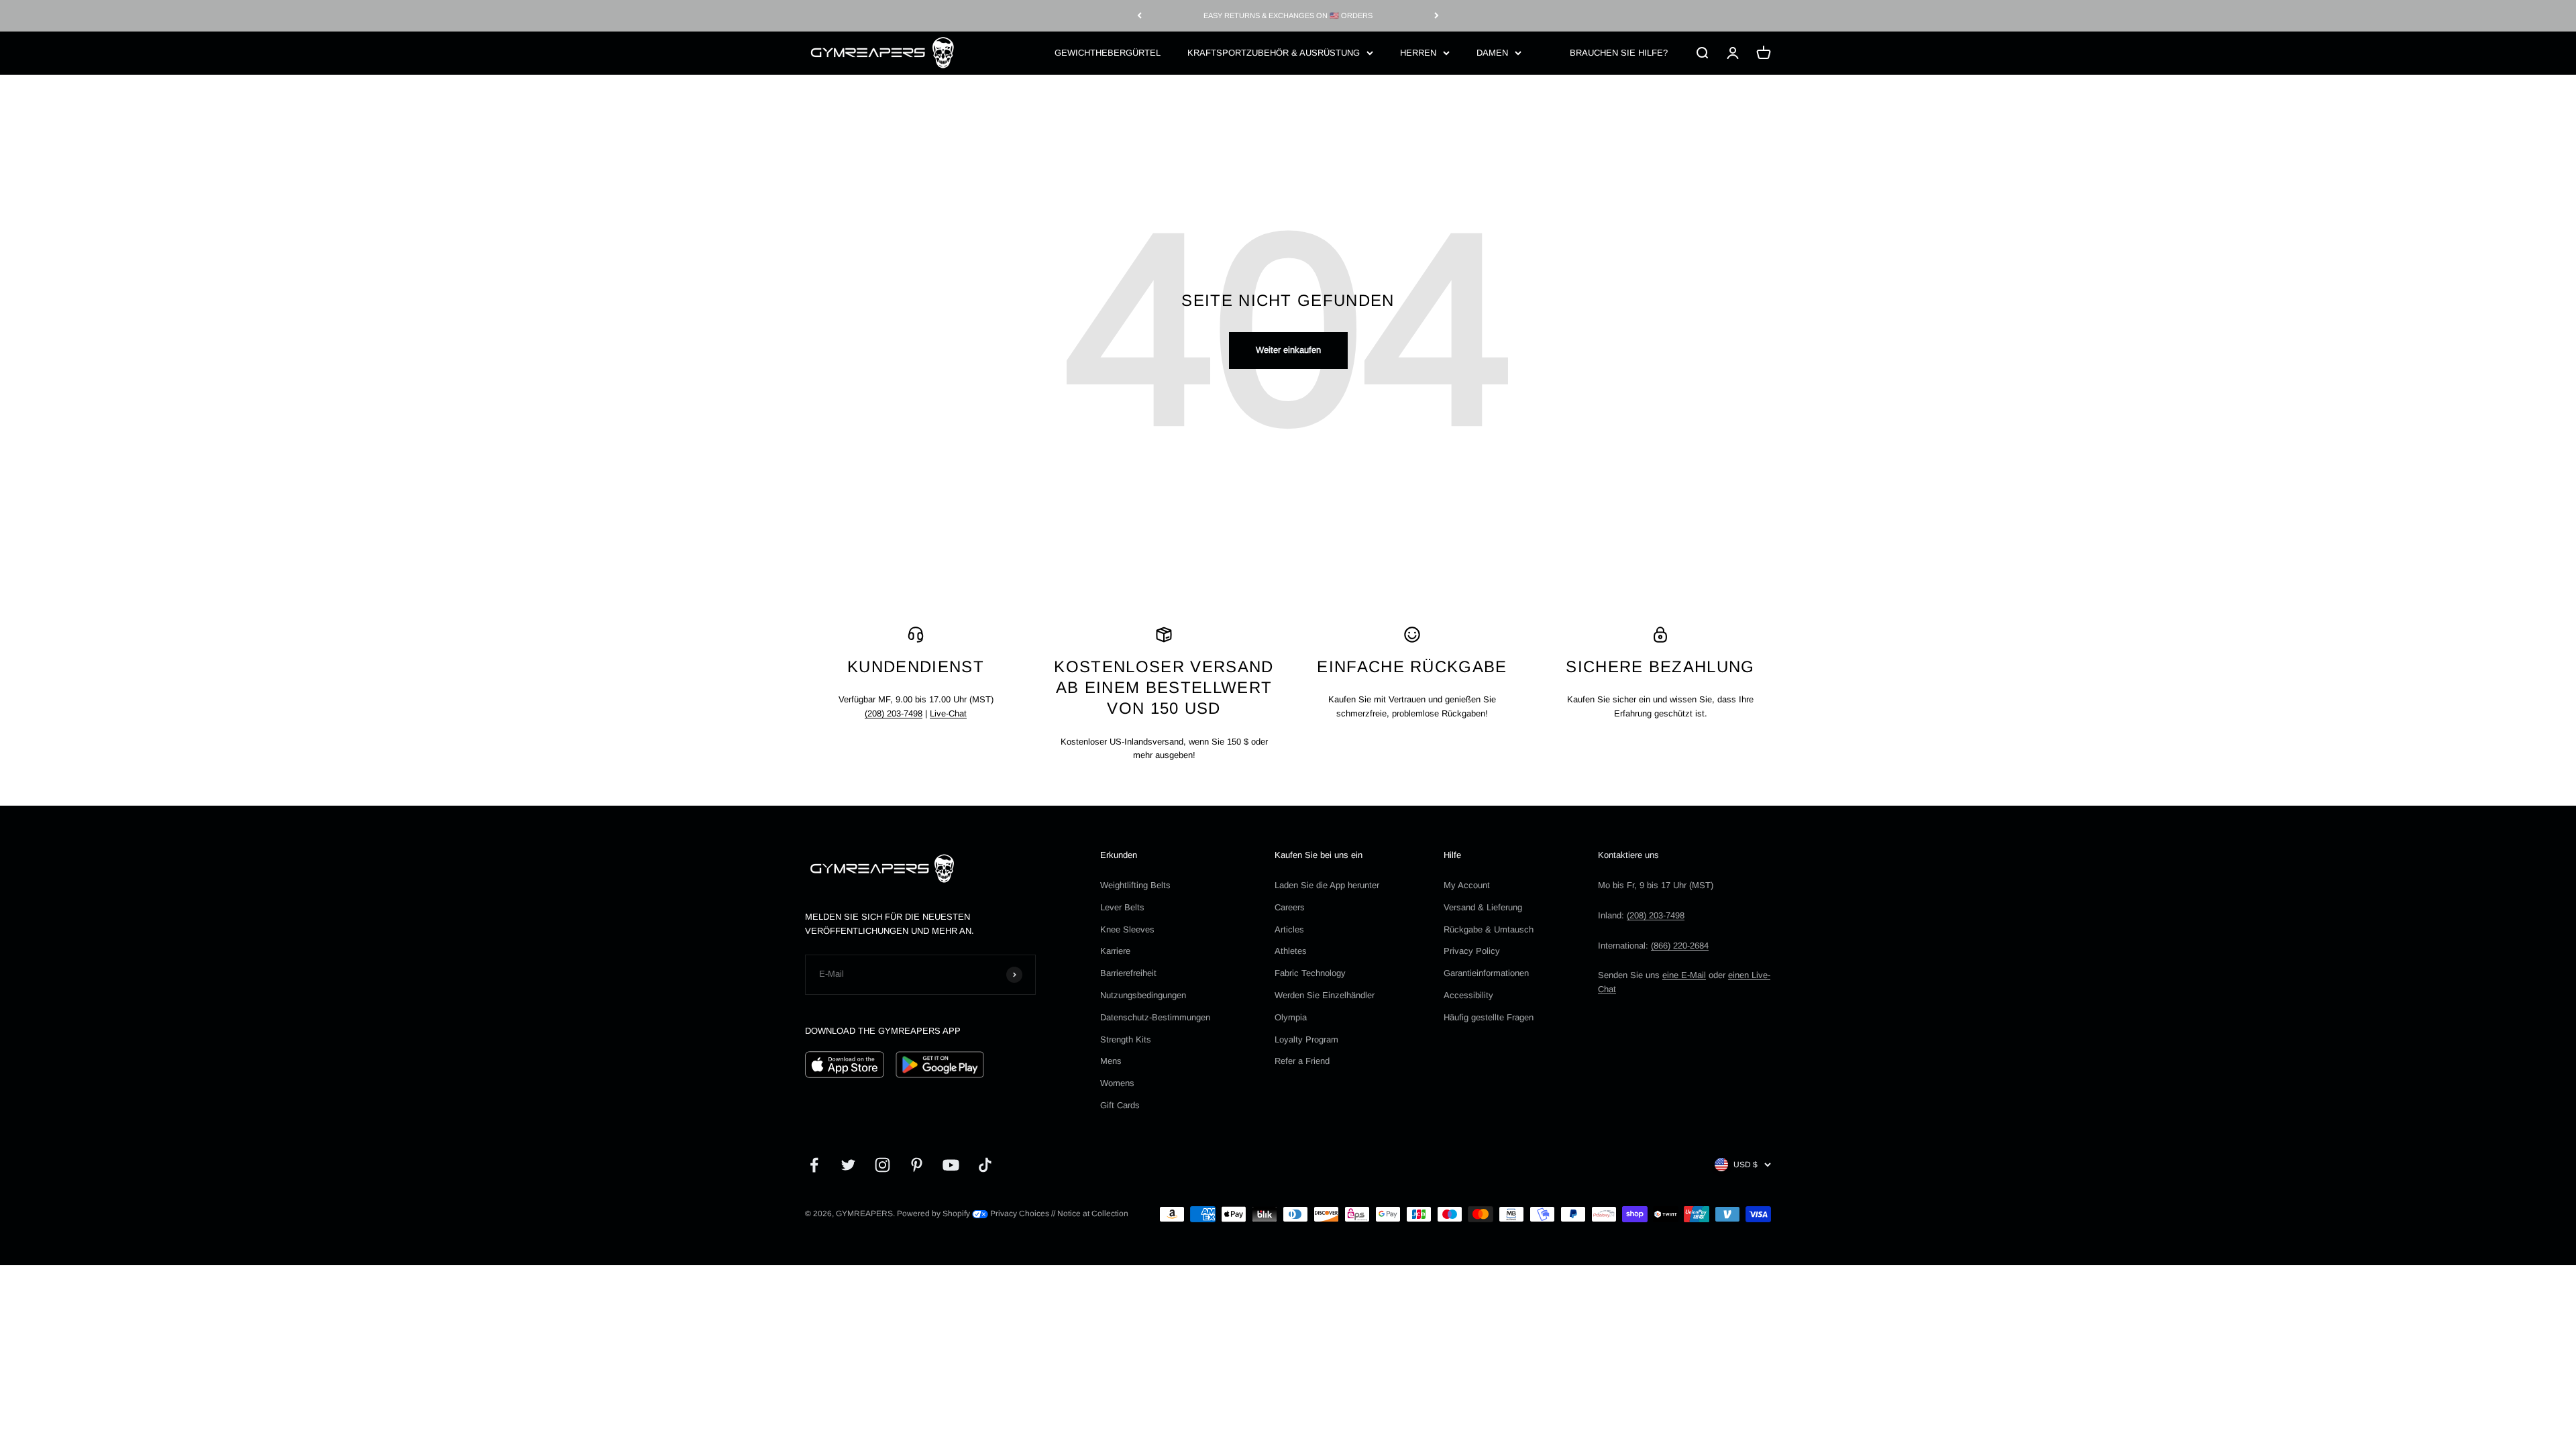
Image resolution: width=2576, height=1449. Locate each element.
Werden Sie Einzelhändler (1325, 995)
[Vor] (1437, 16)
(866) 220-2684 (1680, 946)
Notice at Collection (1093, 1214)
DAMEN (1492, 52)
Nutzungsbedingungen (1143, 995)
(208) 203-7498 (894, 713)
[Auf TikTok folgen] (985, 1165)
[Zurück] (1139, 16)
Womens (1117, 1083)
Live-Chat (948, 713)
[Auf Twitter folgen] (848, 1165)
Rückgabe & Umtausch (1489, 929)
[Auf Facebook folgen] (814, 1165)
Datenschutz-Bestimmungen (1155, 1017)
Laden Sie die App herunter (1327, 885)
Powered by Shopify (933, 1214)
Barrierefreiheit (1128, 973)
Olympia (1291, 1017)
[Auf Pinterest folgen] (917, 1165)
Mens (1111, 1061)
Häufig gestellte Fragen (1489, 1017)
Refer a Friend (1302, 1061)
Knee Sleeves (1127, 929)
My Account (1467, 885)
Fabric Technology (1310, 973)
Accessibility (1468, 995)
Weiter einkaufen (1288, 350)
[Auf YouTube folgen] (951, 1165)
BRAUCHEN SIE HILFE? (1619, 52)
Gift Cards (1120, 1105)
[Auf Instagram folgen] (882, 1165)
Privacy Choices (1019, 1214)
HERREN (1418, 52)
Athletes (1291, 951)
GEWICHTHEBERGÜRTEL (1108, 52)
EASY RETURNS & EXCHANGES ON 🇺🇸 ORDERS (1288, 15)
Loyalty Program (1306, 1039)
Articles (1289, 929)
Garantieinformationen (1486, 973)
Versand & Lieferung (1483, 907)
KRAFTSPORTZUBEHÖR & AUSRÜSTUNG (1274, 52)
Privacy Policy (1472, 951)
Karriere (1115, 951)
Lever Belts (1122, 907)
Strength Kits (1126, 1039)
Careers (1290, 907)
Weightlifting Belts (1135, 885)
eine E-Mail (1684, 975)
